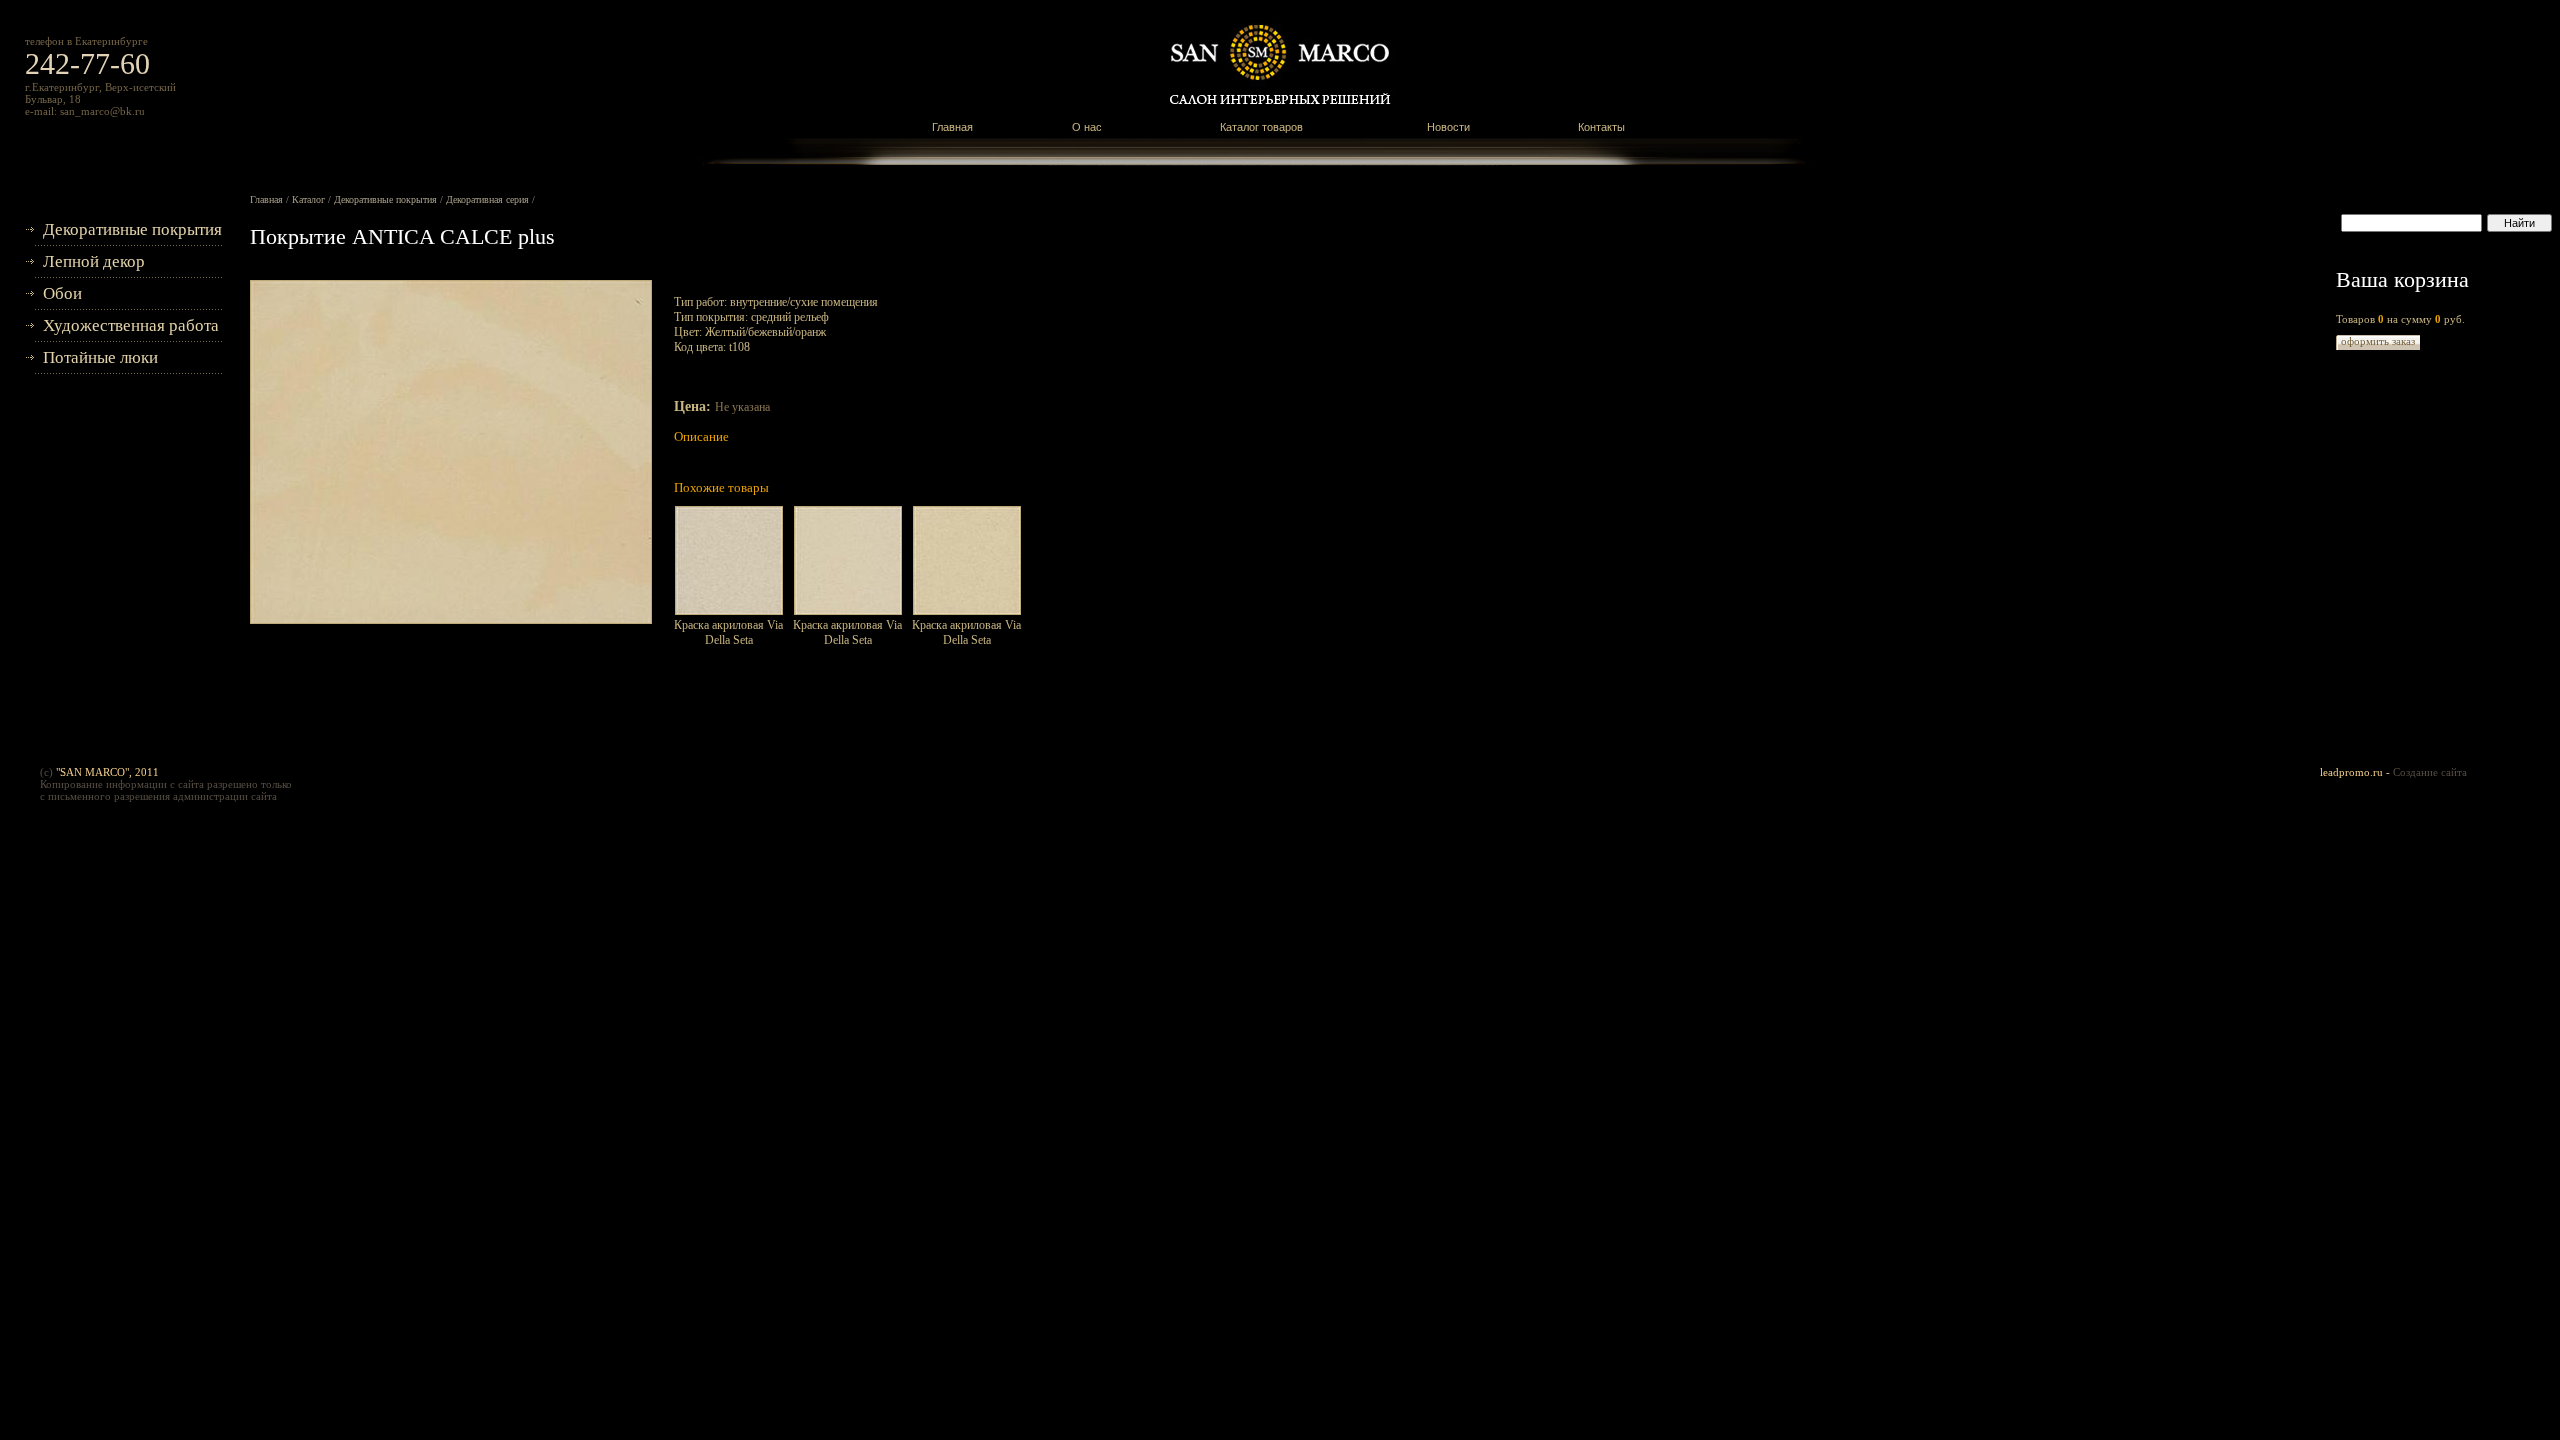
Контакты (1601, 127)
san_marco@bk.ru (102, 111)
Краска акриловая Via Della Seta (728, 632)
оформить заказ (2378, 341)
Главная (952, 127)
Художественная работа (131, 325)
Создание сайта (2430, 772)
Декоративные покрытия (132, 229)
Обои (62, 293)
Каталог (308, 199)
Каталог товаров (1261, 127)
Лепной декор (94, 261)
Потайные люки (100, 357)
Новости (1448, 127)
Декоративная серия (487, 199)
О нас (1087, 127)
